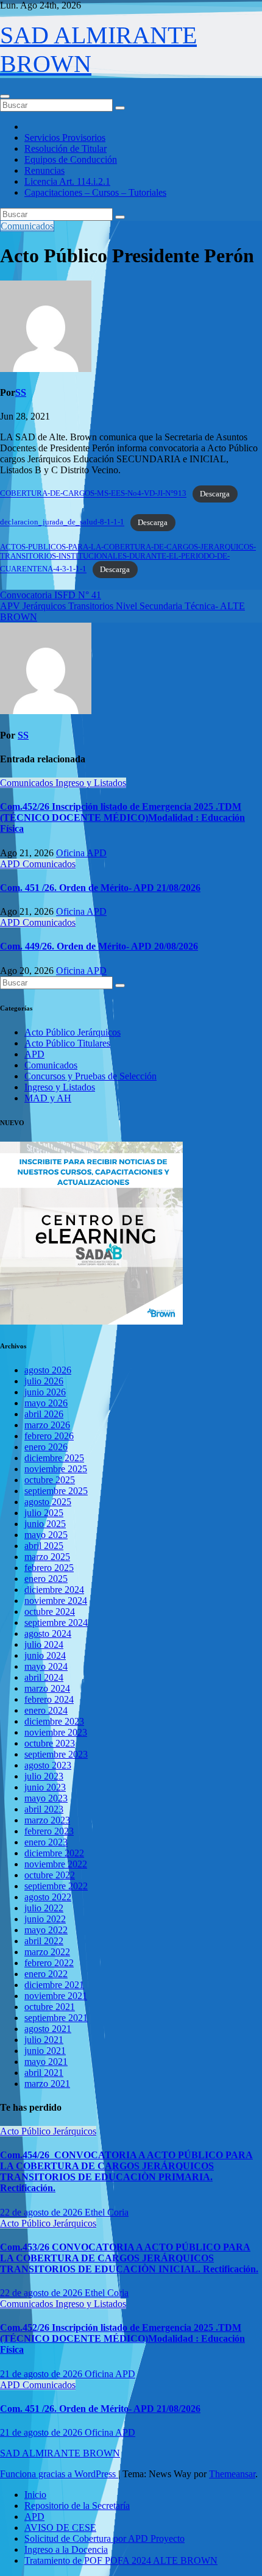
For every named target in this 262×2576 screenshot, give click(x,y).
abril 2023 (44, 1809)
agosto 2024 (48, 1633)
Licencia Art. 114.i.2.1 (67, 181)
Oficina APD (81, 853)
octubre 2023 (50, 1743)
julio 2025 (44, 1513)
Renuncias (44, 170)
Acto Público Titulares (67, 1043)
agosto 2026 (48, 1370)
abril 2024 (44, 1677)
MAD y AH (48, 1098)
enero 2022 (46, 1974)
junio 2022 (45, 1919)
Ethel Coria (107, 2212)
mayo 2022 (46, 1930)
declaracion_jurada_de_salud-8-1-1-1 (62, 523)
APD (11, 864)
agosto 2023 (48, 1765)
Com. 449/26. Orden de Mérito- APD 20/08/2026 (99, 946)
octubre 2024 (50, 1612)
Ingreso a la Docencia (66, 2549)
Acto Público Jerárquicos (73, 1032)
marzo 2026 (47, 1425)
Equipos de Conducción (71, 159)
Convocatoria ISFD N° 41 (51, 595)
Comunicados (27, 226)
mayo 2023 (46, 1798)
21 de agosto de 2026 (42, 2374)
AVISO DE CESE (60, 2528)
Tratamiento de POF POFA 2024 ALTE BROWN (121, 2560)
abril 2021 (44, 2073)
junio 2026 (45, 1392)
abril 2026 (44, 1414)
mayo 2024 (46, 1666)
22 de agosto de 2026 (42, 2212)
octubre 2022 (50, 1875)
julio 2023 (44, 1776)
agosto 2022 (48, 1897)
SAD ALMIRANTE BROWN (60, 2453)
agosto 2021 (48, 2029)
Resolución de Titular (65, 148)
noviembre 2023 (56, 1732)
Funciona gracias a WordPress (59, 2474)
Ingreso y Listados (91, 783)
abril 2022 (44, 1941)
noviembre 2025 (56, 1469)
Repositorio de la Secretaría (77, 2506)
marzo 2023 (47, 1820)
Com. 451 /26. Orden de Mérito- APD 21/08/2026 (100, 888)
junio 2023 (45, 1787)
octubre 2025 (50, 1480)
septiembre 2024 (56, 1623)
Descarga (215, 494)
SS (21, 392)
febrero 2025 (49, 1568)
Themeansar (232, 2474)
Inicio (35, 2495)
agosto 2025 (48, 1502)
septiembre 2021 (56, 2018)
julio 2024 (44, 1644)
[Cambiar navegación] (5, 96)
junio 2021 (45, 2051)
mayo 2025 (46, 1535)
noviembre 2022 (56, 1864)
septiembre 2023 (56, 1754)
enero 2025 (46, 1579)
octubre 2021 (50, 2007)
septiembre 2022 (56, 1886)
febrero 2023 (49, 1831)
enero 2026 (46, 1447)
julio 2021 (44, 2040)
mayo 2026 (46, 1403)
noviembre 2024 (56, 1601)
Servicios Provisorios (65, 138)
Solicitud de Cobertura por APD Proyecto (104, 2538)
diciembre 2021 (54, 1985)
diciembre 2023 (54, 1721)
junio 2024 (45, 1655)
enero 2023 (46, 1842)
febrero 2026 (49, 1436)
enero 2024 (46, 1710)
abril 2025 (44, 1546)
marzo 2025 (47, 1557)
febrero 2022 (49, 1963)
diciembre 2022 (54, 1853)
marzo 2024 (47, 1688)
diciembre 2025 (54, 1458)
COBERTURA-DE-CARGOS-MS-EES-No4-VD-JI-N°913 (93, 494)
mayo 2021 (46, 2062)
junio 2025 (45, 1524)
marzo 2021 (47, 2084)
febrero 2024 (49, 1699)
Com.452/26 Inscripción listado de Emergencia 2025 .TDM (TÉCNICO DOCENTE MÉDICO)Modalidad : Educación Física (122, 818)
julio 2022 (44, 1908)
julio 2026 (44, 1381)
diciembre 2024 (54, 1590)
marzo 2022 (47, 1952)
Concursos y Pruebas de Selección (90, 1076)
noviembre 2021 (56, 1996)
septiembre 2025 (56, 1491)
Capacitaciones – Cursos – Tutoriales (95, 192)
